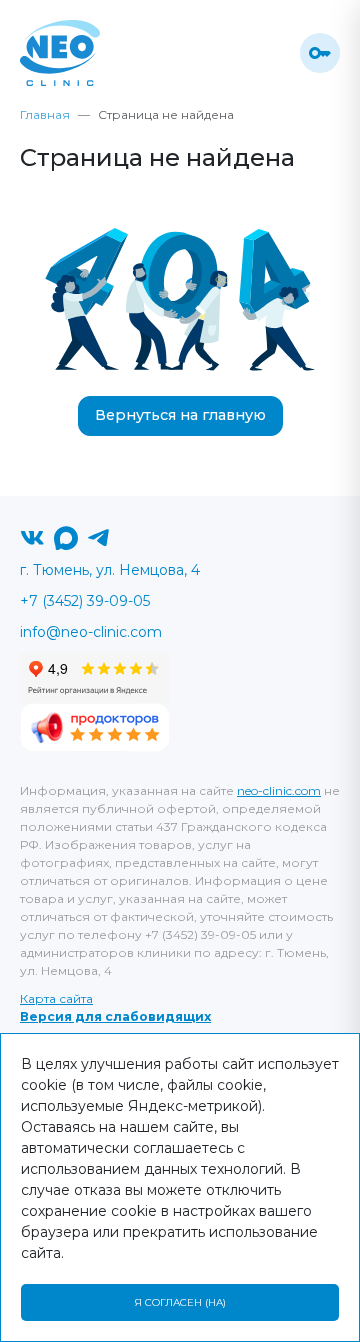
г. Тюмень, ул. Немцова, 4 (110, 570)
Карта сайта (56, 998)
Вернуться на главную (180, 415)
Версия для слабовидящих (115, 1016)
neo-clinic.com (279, 790)
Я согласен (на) (180, 1302)
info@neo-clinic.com (91, 632)
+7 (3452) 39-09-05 (85, 601)
